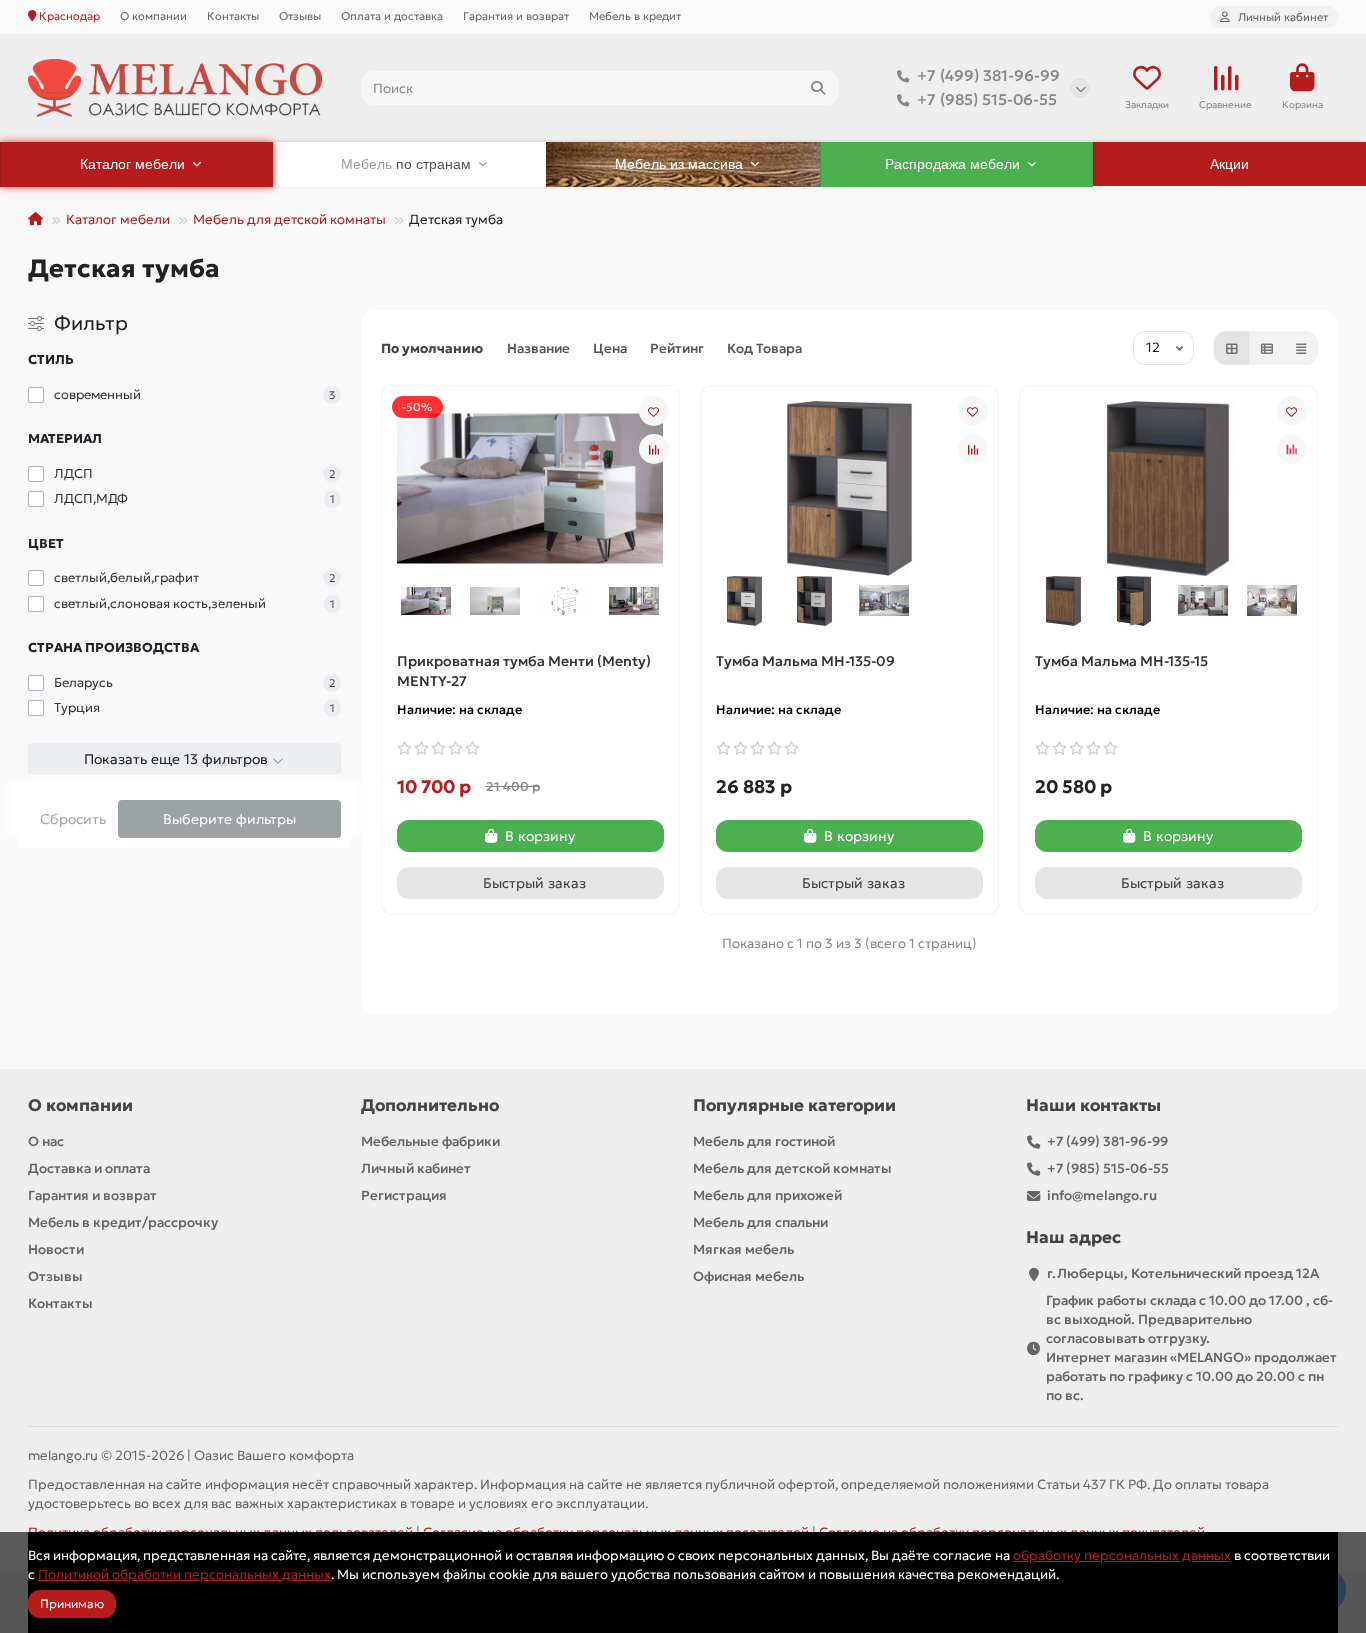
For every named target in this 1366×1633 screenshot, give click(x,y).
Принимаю (72, 1603)
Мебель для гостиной (764, 1141)
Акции (1229, 164)
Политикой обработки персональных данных (184, 1574)
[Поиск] (818, 88)
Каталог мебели (118, 219)
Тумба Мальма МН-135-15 (1121, 661)
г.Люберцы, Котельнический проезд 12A (1183, 1273)
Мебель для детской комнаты (289, 219)
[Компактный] (1301, 348)
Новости (56, 1249)
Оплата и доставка (392, 16)
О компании (153, 16)
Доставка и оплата (89, 1168)
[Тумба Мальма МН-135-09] (849, 487)
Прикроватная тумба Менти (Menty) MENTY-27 (524, 671)
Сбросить (73, 819)
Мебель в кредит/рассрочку (123, 1222)
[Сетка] (1232, 348)
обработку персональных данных (1122, 1555)
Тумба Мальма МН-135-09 (805, 661)
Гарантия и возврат (516, 16)
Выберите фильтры (229, 819)
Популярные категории (794, 1105)
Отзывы (300, 16)
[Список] (1267, 348)
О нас (46, 1141)
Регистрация (404, 1195)
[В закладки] (654, 411)
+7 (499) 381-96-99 (988, 75)
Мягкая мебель (743, 1249)
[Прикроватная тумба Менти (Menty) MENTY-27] (530, 487)
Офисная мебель (748, 1276)
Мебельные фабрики (430, 1141)
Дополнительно (430, 1105)
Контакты (233, 16)
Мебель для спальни (760, 1222)
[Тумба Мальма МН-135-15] (1168, 487)
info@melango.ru (1102, 1195)
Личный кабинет (416, 1168)
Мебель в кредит (635, 16)
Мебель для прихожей (767, 1195)
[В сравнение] (654, 449)
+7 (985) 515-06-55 (987, 99)
